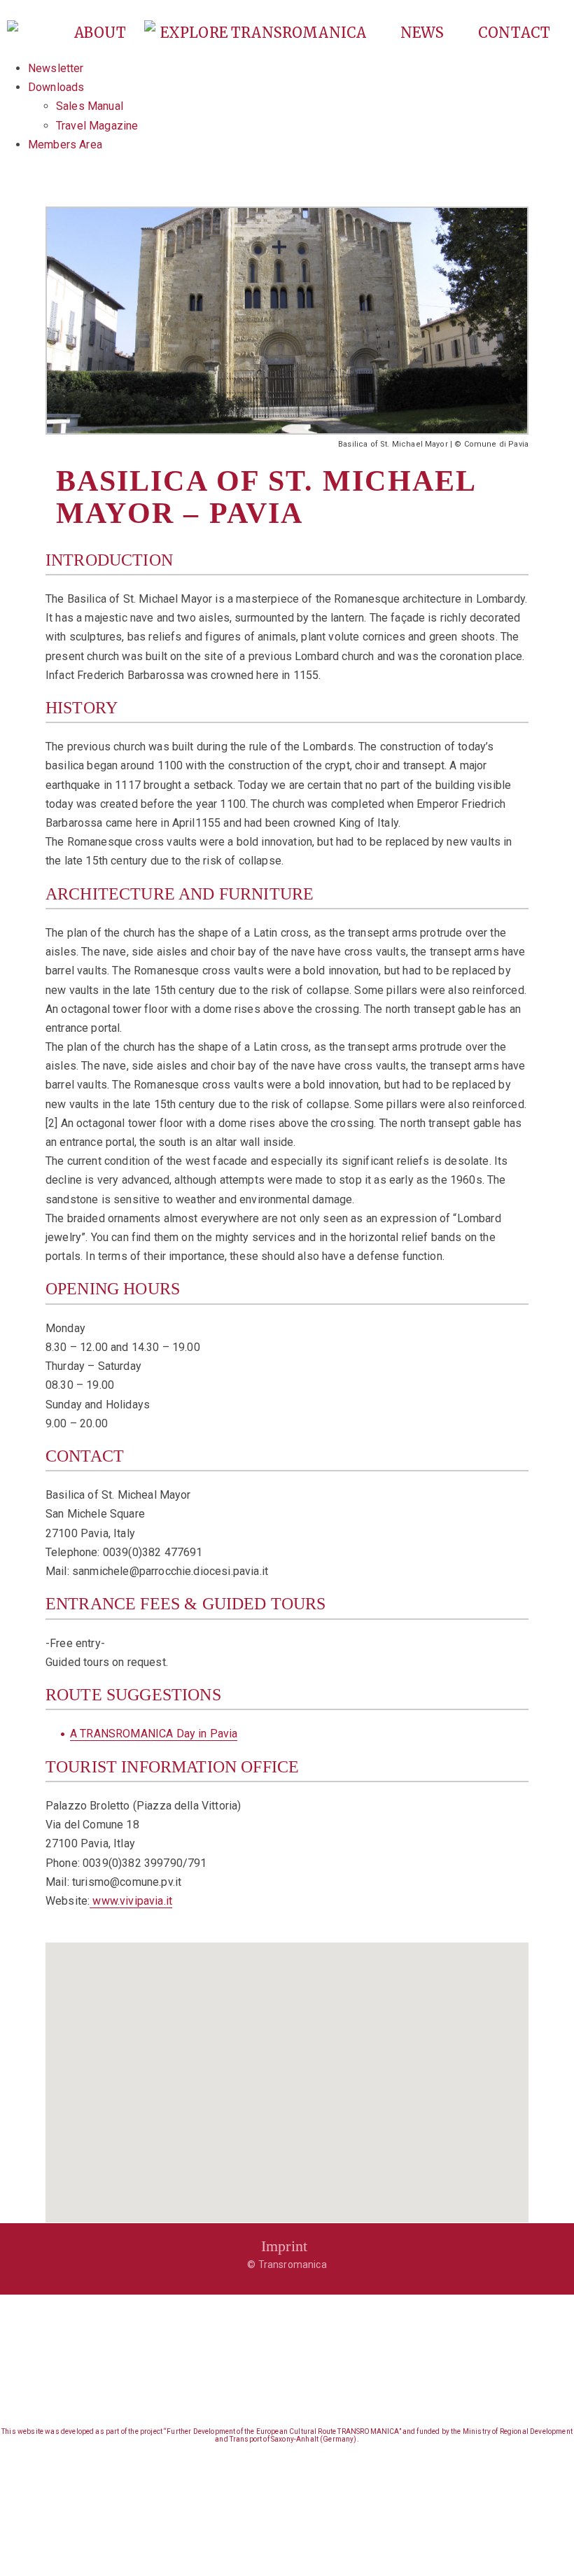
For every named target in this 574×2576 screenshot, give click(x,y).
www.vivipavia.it (131, 1901)
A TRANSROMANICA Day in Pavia (154, 1734)
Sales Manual (90, 106)
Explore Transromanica (265, 33)
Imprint (284, 2246)
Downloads (56, 87)
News (424, 33)
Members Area (65, 145)
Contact (514, 33)
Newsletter (56, 68)
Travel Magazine (97, 126)
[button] (287, 2074)
